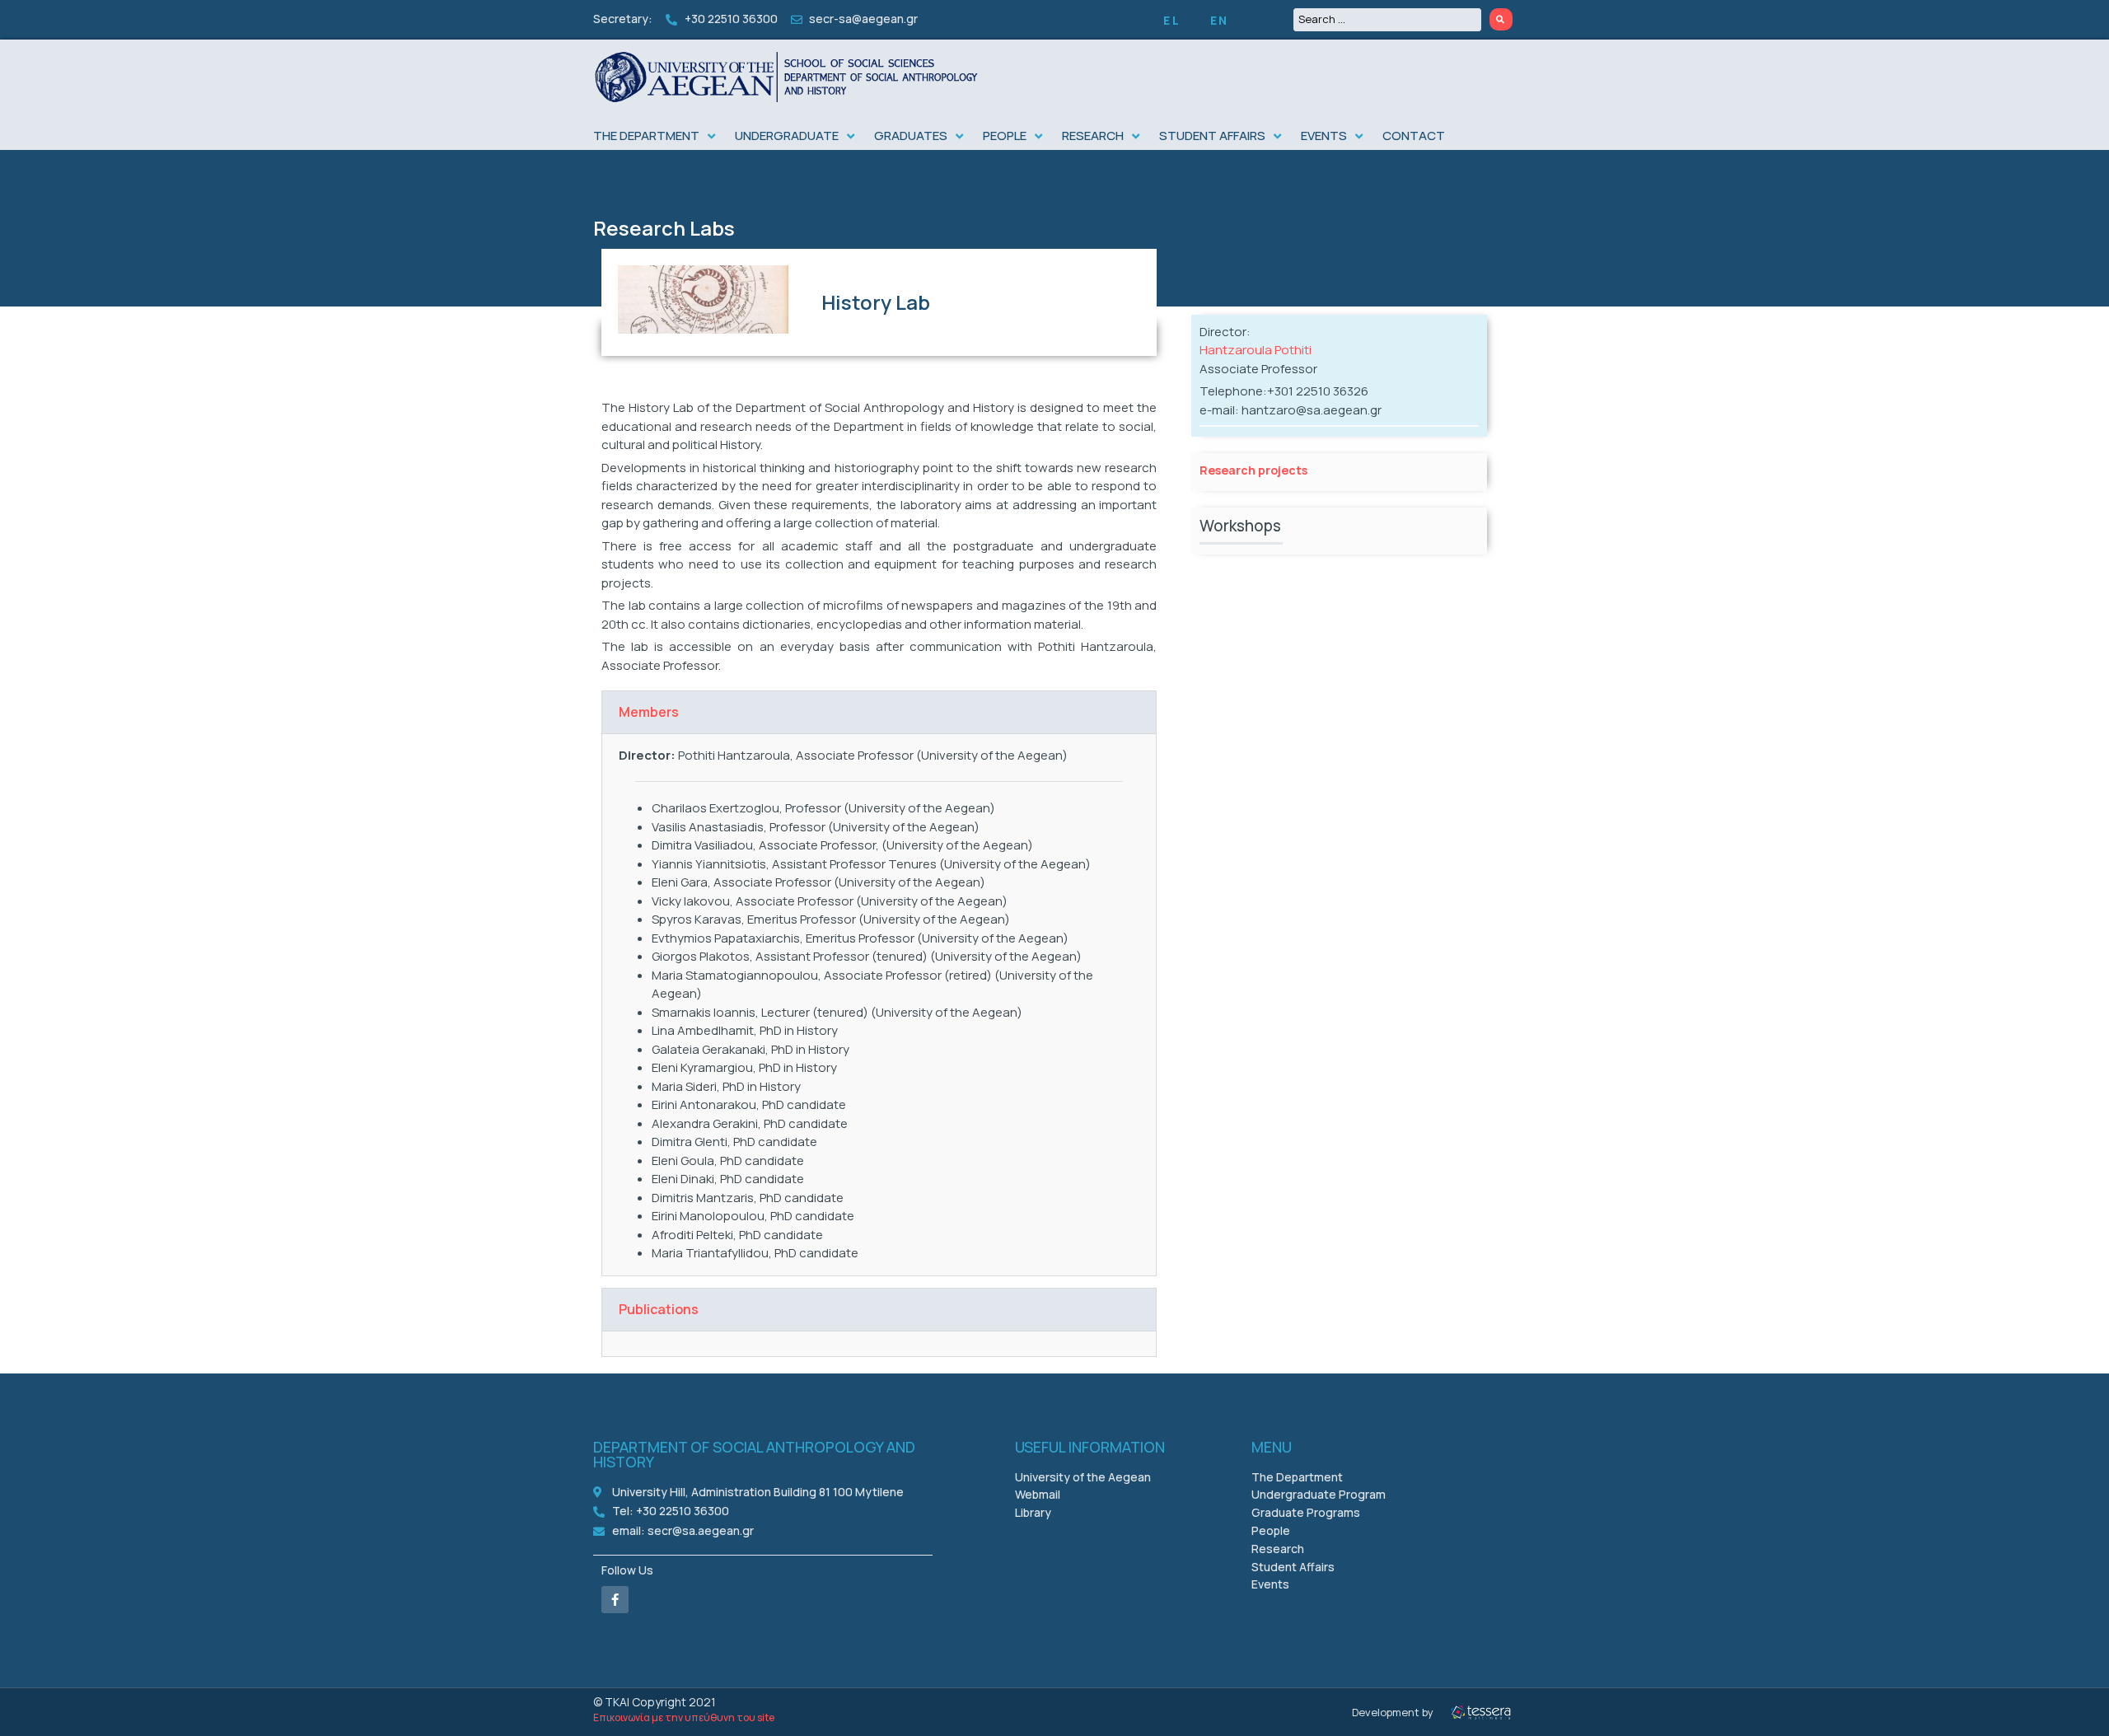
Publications (659, 1309)
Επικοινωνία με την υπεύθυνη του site (684, 1717)
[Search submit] (1501, 19)
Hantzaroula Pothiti (1256, 350)
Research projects (1253, 470)
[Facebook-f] (615, 1600)
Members (649, 712)
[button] (656, 136)
